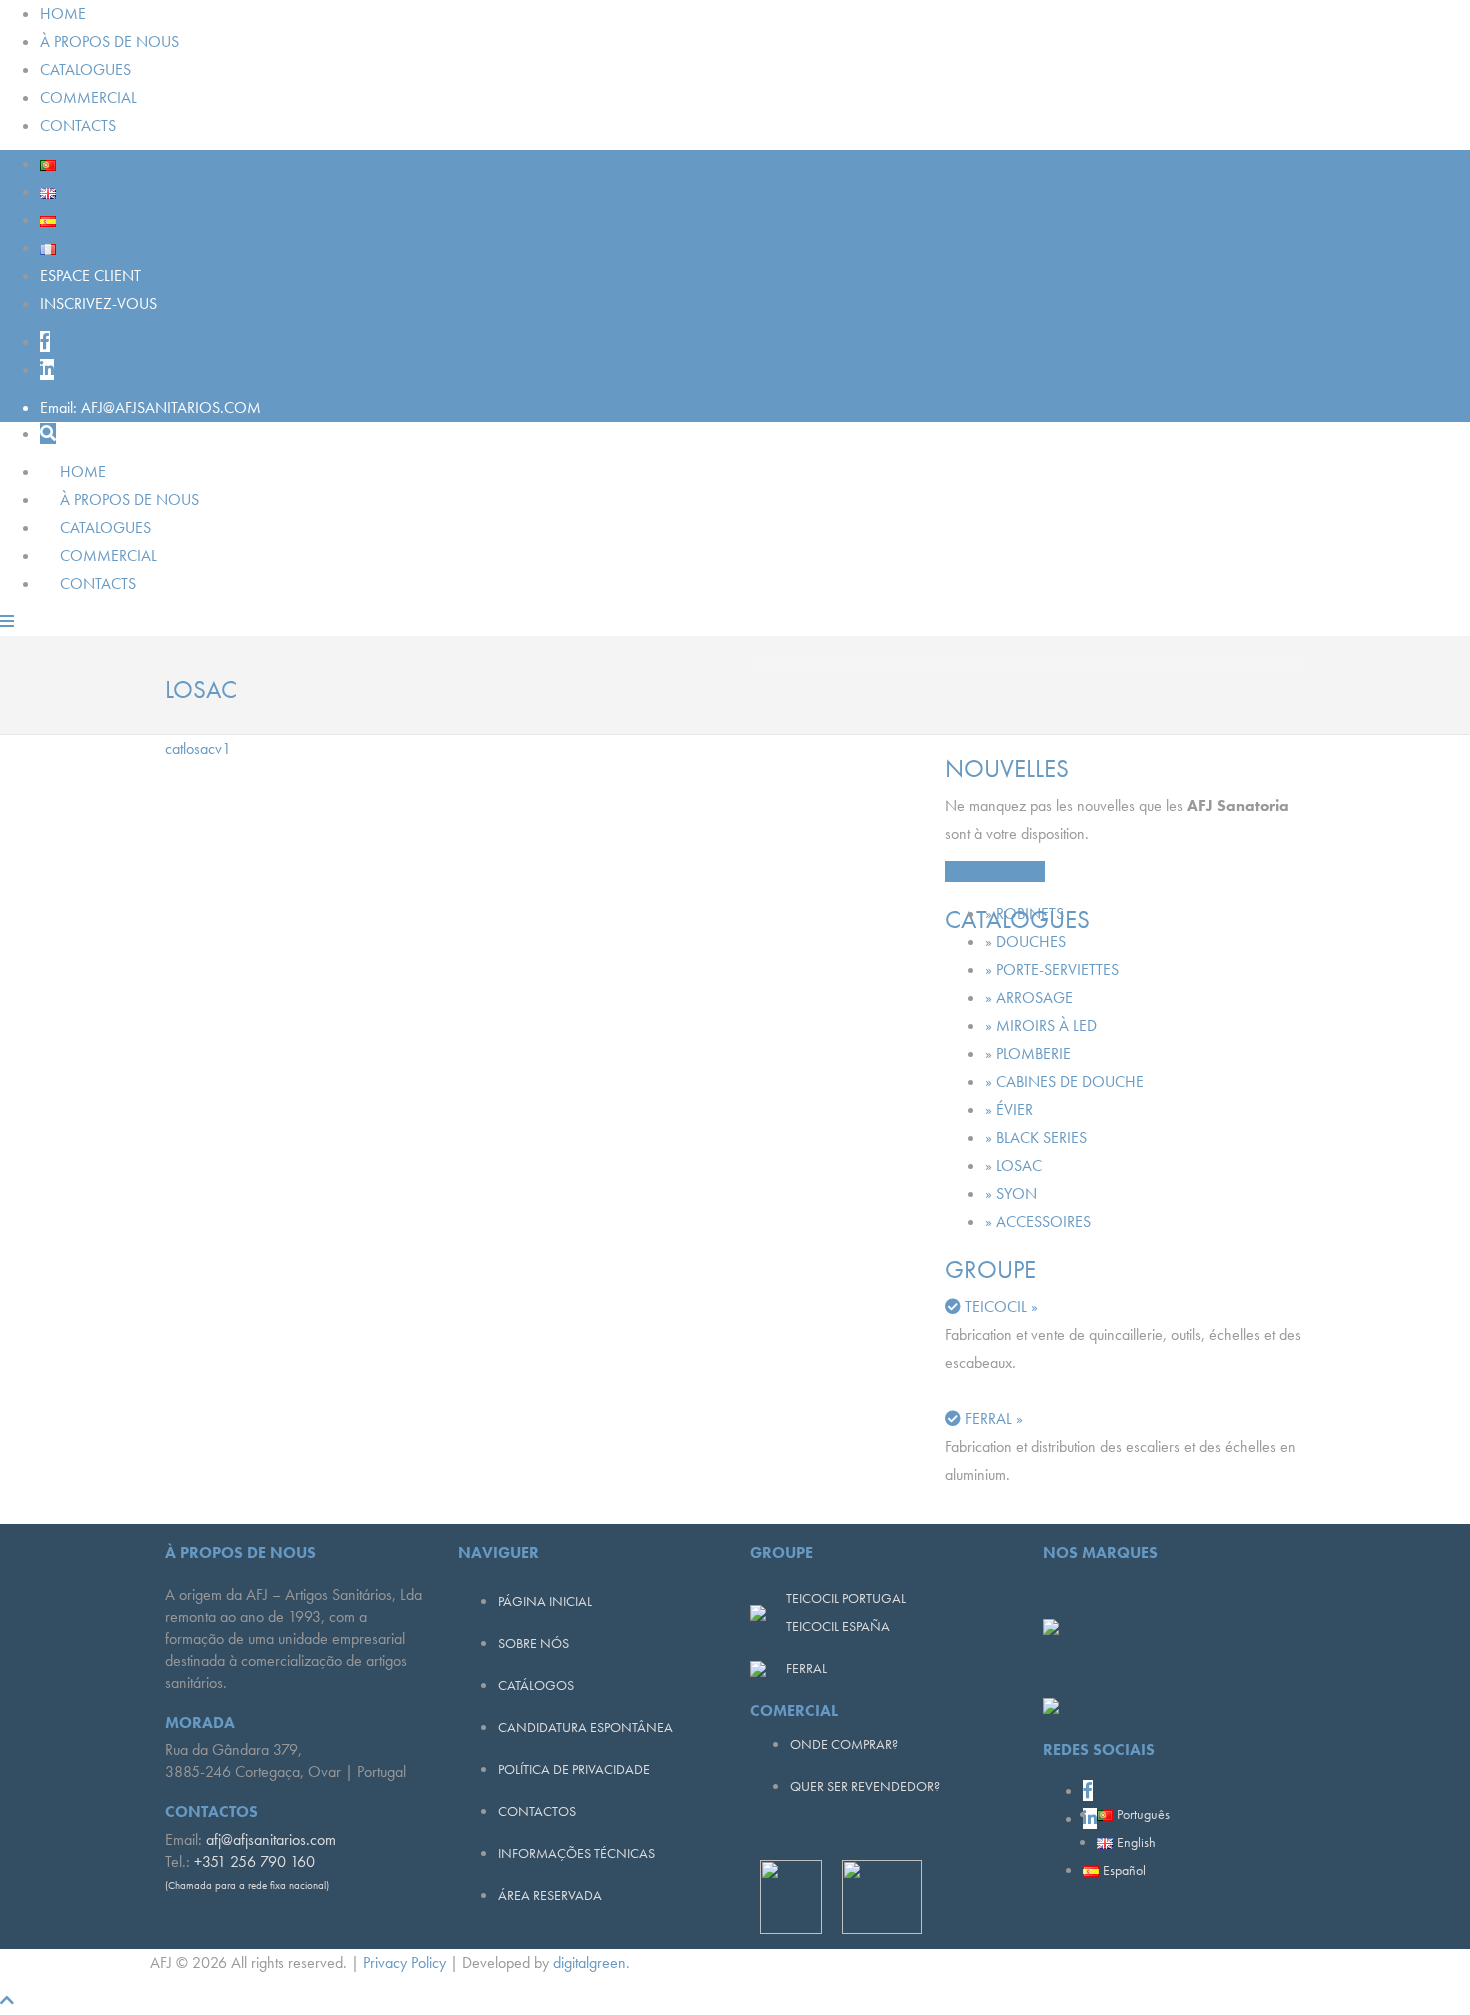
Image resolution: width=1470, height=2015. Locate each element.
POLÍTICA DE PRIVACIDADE (574, 1769)
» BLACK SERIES (1036, 1137)
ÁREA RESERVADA (550, 1895)
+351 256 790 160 (254, 1861)
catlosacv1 (198, 748)
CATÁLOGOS (536, 1685)
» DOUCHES (1025, 941)
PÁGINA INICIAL (545, 1601)
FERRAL (806, 1668)
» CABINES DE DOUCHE (1064, 1081)
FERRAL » (994, 1418)
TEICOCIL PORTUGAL (846, 1598)
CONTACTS (78, 125)
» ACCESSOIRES (1038, 1221)
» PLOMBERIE (1028, 1053)
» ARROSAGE (1029, 997)
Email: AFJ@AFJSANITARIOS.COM (150, 407)
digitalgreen (589, 1962)
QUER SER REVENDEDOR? (865, 1786)
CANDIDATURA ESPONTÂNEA (585, 1727)
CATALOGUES (85, 69)
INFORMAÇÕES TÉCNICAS (576, 1853)
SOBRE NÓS (533, 1643)
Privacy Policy (404, 1962)
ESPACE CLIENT (90, 275)
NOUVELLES (987, 871)
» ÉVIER (1009, 1109)
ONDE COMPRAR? (844, 1744)
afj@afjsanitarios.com (271, 1839)
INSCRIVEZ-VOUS (98, 303)
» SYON (1011, 1193)
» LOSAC (1013, 1165)
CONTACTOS (537, 1811)
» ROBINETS (1024, 913)
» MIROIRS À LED (1041, 1025)
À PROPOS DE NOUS (109, 41)
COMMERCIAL (88, 97)
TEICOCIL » (1001, 1306)
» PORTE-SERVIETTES (1052, 969)
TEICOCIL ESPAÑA (838, 1626)
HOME (63, 13)
